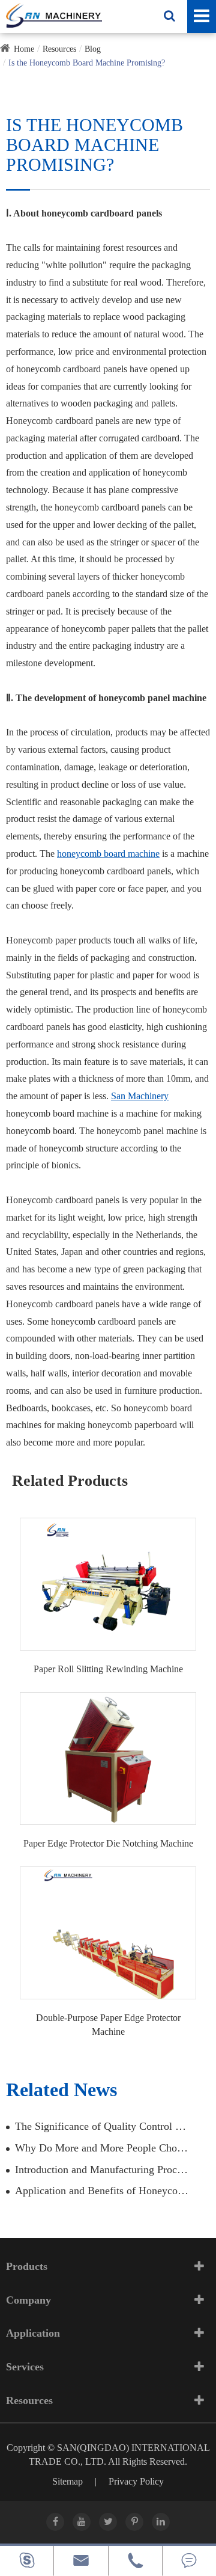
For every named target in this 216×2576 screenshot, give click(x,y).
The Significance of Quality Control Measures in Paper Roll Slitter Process (103, 2126)
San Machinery (140, 1096)
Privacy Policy (136, 2481)
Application (33, 2333)
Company (28, 2300)
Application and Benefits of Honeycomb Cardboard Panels (103, 2191)
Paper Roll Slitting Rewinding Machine (108, 1669)
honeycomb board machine (108, 854)
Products (27, 2266)
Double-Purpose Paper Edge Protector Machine (108, 2025)
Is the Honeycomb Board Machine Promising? (87, 63)
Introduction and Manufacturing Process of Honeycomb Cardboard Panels (103, 2170)
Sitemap (67, 2481)
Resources (59, 49)
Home (24, 49)
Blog (93, 49)
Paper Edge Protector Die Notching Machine (108, 1843)
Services (25, 2367)
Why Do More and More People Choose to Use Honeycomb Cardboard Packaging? (103, 2148)
